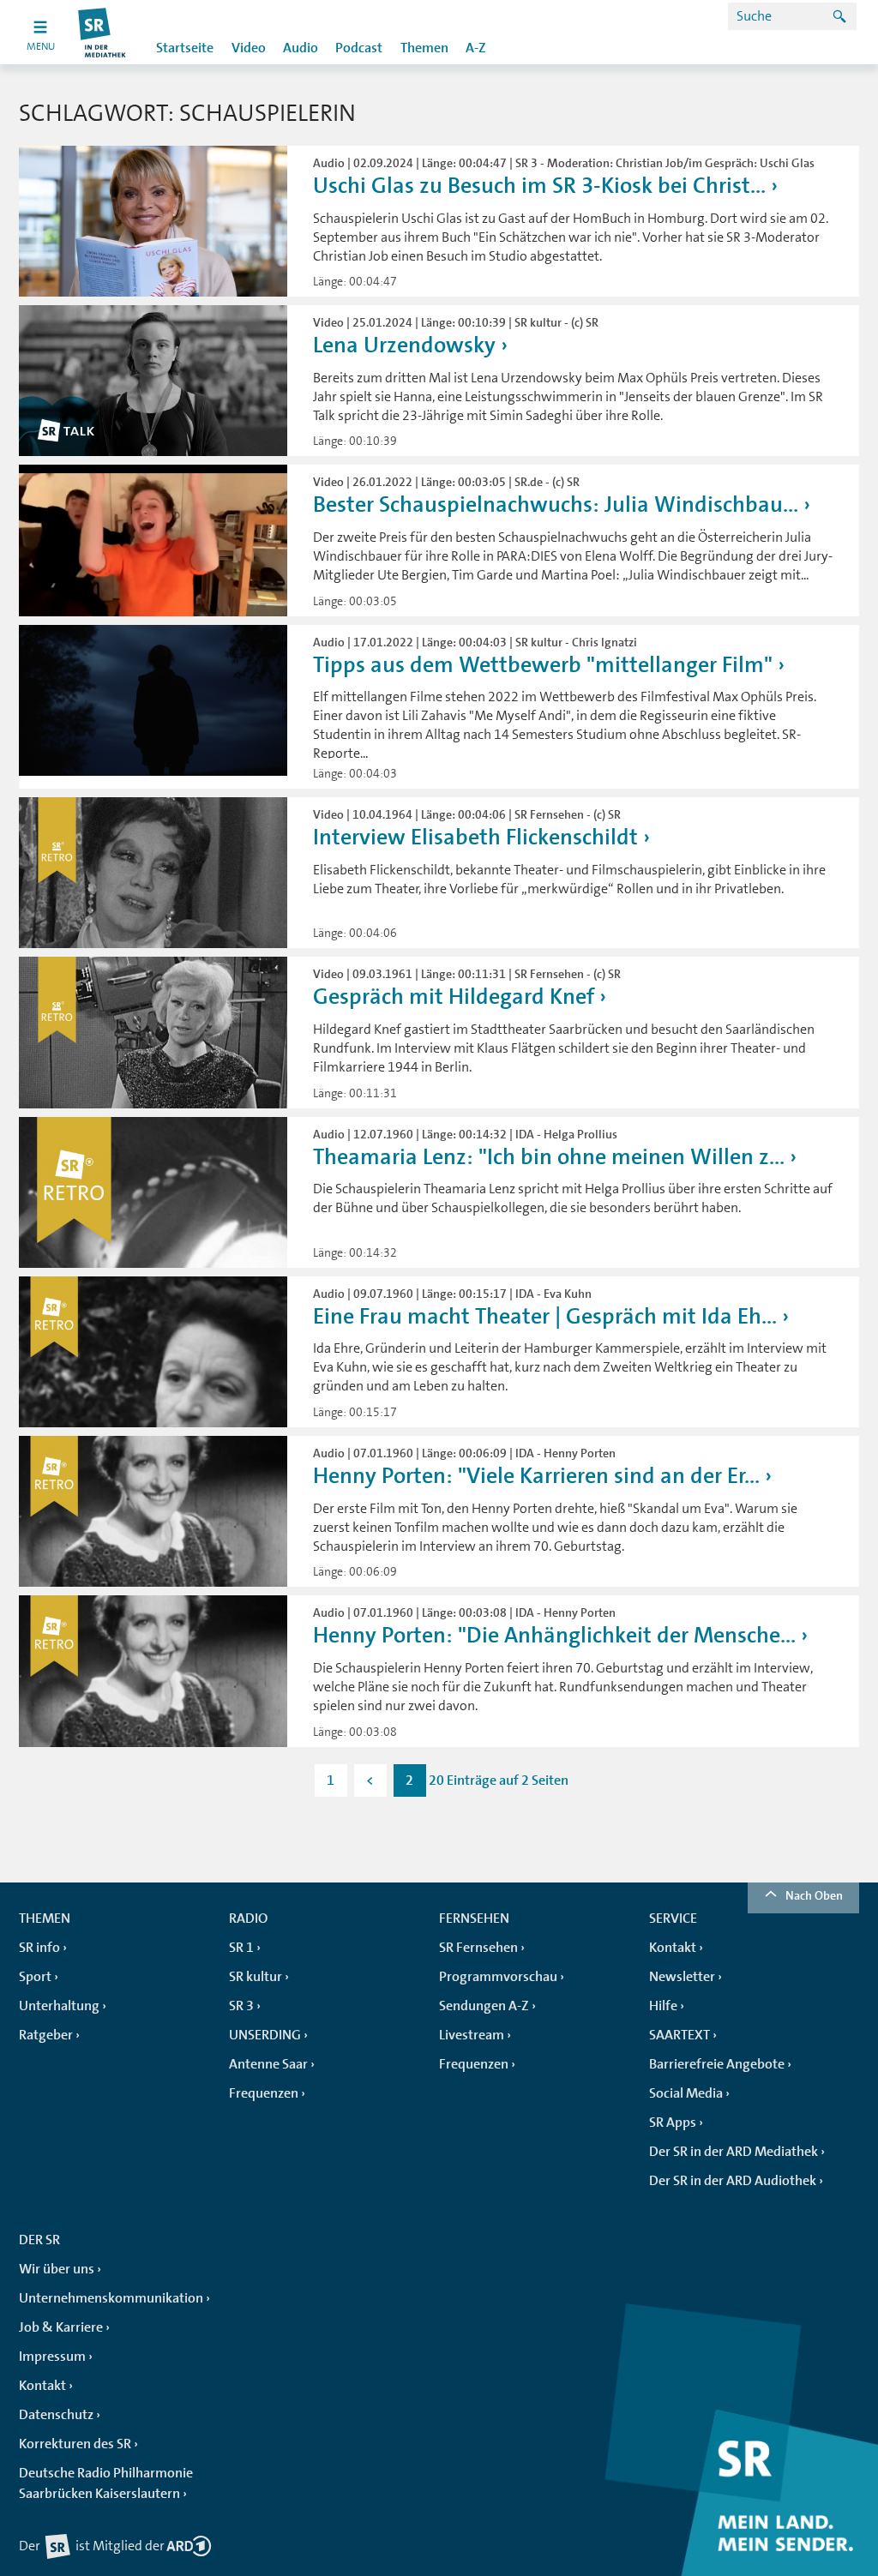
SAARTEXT (680, 2035)
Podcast (359, 48)
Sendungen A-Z (484, 2006)
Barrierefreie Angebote (717, 2064)
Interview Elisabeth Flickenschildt (475, 837)
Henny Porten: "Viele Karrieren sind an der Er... (536, 1476)
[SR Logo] (102, 32)
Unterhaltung (59, 2006)
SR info (39, 1948)
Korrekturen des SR (75, 2444)
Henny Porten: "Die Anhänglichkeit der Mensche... (554, 1635)
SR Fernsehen (478, 1948)
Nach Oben (814, 1895)
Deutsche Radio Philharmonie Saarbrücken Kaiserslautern (106, 2483)
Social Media (686, 2093)
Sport (35, 1977)
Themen (424, 48)
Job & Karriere (61, 2327)
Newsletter (682, 1977)
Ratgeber (46, 2035)
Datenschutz (56, 2415)
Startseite (185, 48)
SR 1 (241, 1948)
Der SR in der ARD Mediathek (734, 2152)
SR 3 (241, 2006)
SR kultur (256, 1977)
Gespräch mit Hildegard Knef (454, 997)
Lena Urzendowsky (404, 345)
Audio (301, 48)
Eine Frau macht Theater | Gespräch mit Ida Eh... (545, 1316)
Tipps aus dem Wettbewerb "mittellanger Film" (543, 665)
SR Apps (673, 2123)
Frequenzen (264, 2093)
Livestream (472, 2035)
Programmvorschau (498, 1977)
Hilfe (663, 2006)
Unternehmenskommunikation (111, 2298)
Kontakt (673, 1948)
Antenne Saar (268, 2064)
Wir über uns (57, 2269)
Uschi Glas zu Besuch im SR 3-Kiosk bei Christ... (539, 186)
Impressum (52, 2357)
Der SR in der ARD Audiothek (733, 2181)
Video (249, 48)
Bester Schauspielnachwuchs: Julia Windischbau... (556, 504)
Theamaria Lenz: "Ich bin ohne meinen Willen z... (549, 1157)
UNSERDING (265, 2035)
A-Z (476, 48)
